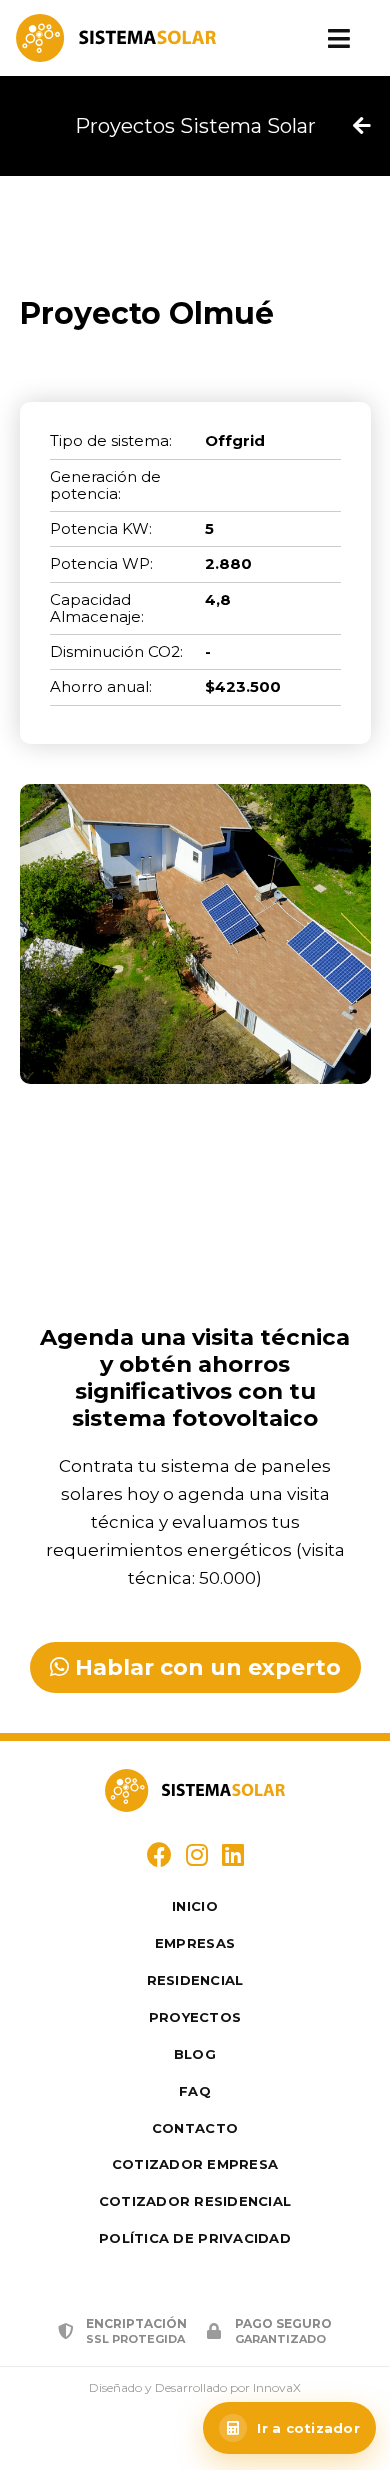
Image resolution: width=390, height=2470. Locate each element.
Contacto (195, 2128)
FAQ (195, 2091)
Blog (195, 2054)
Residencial (195, 1980)
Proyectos (195, 2017)
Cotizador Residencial (195, 2201)
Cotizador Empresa (195, 2164)
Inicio (195, 1906)
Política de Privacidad (195, 2238)
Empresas (195, 1943)
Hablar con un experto (205, 1667)
